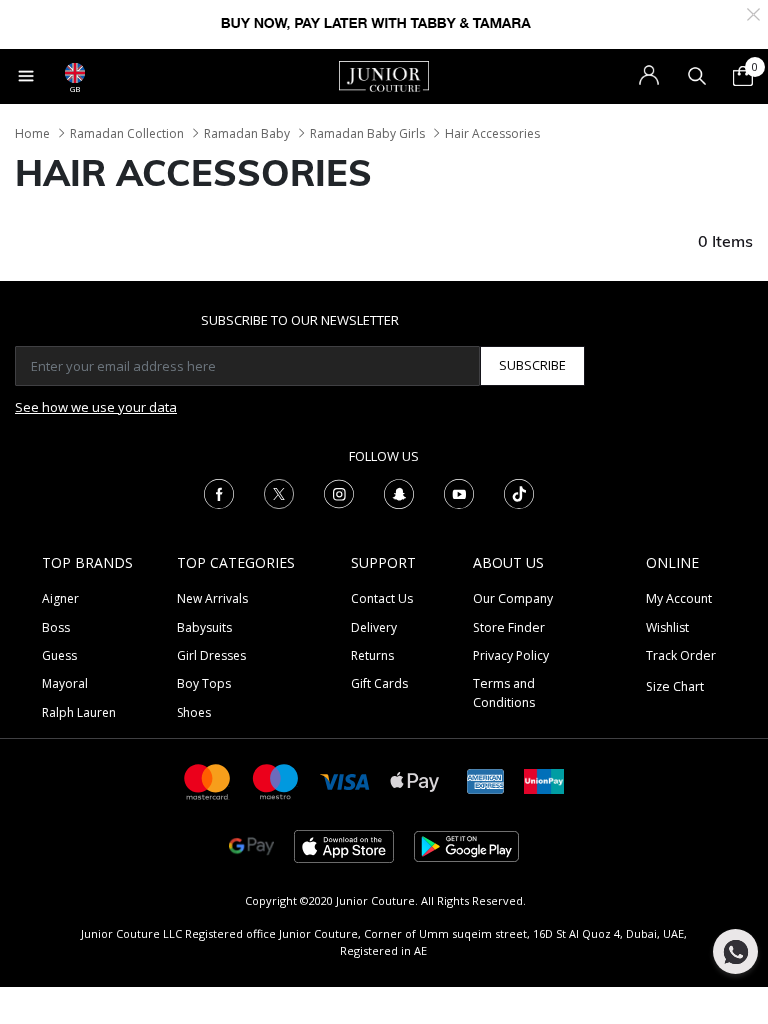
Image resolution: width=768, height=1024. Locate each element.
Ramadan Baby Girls (367, 133)
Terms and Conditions (504, 692)
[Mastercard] (208, 780)
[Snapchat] (399, 492)
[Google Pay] (251, 845)
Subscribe (532, 365)
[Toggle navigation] (26, 76)
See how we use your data (96, 407)
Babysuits (204, 627)
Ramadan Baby (247, 133)
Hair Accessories (492, 133)
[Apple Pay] (415, 780)
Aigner (60, 598)
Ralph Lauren (79, 712)
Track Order (681, 655)
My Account (679, 598)
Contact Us (382, 598)
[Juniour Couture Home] (384, 75)
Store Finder (509, 627)
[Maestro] (276, 780)
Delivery (374, 627)
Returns (372, 655)
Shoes (194, 712)
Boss (56, 627)
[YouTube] (459, 492)
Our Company (513, 598)
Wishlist (667, 627)
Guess (59, 655)
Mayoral (65, 683)
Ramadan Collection (127, 133)
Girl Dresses (211, 655)
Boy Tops (204, 683)
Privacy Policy (511, 655)
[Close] (753, 12)
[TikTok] (519, 492)
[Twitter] (279, 492)
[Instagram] (339, 492)
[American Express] (486, 780)
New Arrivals (212, 598)
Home (32, 133)
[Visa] (345, 780)
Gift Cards (379, 683)
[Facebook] (219, 492)
